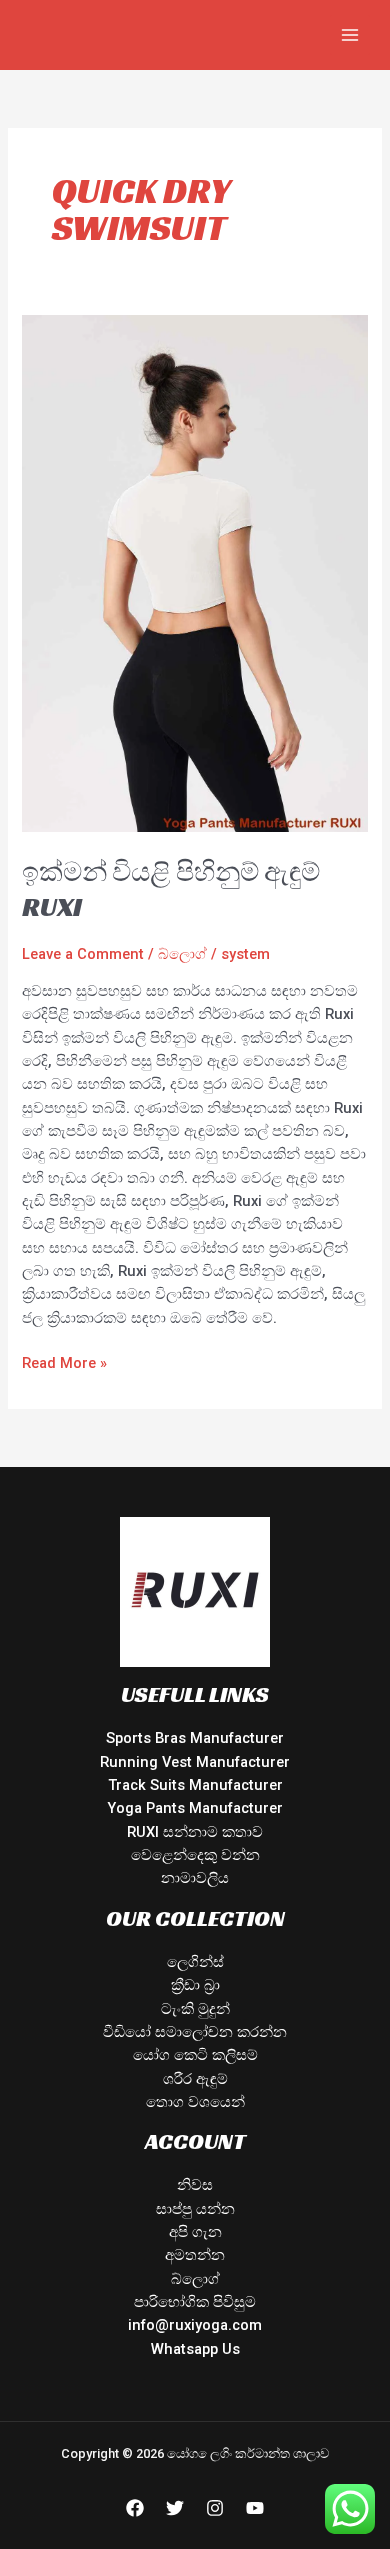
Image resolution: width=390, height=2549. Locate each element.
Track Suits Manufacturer (195, 1785)
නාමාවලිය (195, 1878)
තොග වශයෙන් (195, 2102)
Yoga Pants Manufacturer (195, 1808)
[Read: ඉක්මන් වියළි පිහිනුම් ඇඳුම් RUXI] (194, 572)
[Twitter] (175, 2508)
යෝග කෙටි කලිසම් (195, 2055)
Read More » (64, 1362)
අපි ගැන (195, 2232)
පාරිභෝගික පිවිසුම (195, 2302)
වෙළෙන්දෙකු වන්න (195, 1855)
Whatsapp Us (195, 2349)
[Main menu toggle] (350, 35)
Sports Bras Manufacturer (195, 1738)
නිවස (195, 2185)
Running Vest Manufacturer (195, 1762)
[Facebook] (135, 2508)
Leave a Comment (83, 954)
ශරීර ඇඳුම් (195, 2079)
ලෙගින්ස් (195, 1962)
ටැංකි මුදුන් (195, 2009)
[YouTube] (255, 2508)
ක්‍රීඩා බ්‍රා (195, 1985)
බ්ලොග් (182, 954)
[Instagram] (215, 2508)
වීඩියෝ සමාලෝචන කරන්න (195, 2032)
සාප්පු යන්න (195, 2209)
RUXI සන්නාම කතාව (195, 1832)
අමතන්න (195, 2255)
